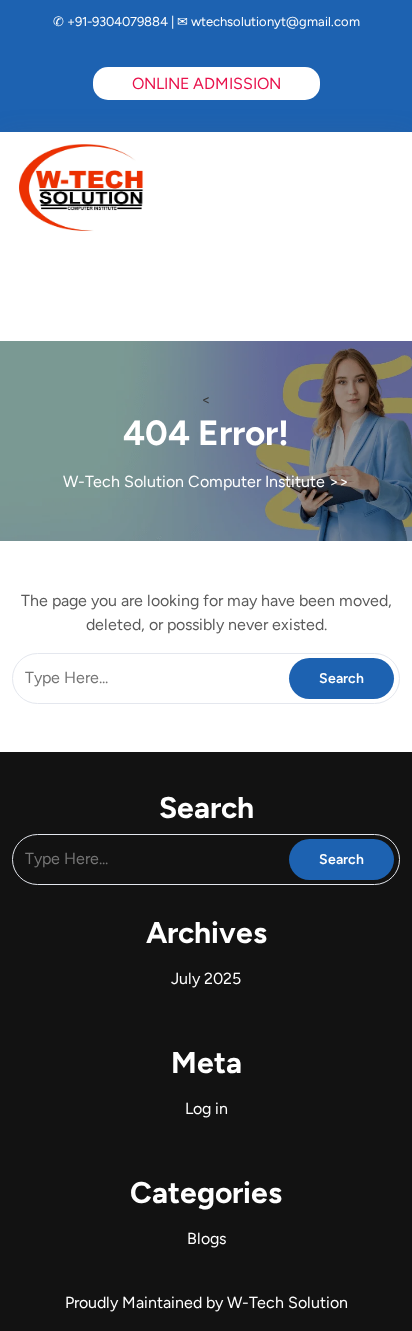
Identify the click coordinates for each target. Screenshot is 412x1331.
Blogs (206, 1238)
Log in (206, 1108)
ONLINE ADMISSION (206, 83)
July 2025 (206, 978)
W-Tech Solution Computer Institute (194, 481)
